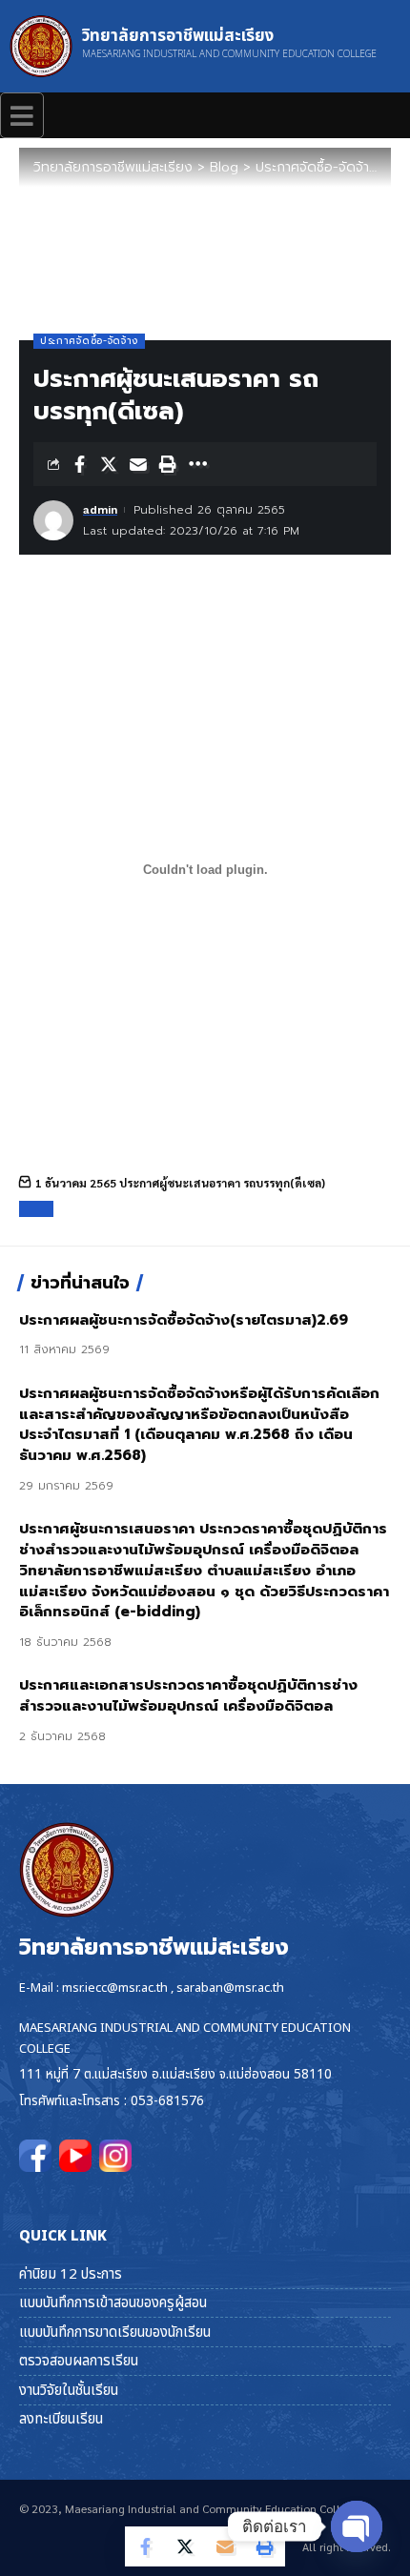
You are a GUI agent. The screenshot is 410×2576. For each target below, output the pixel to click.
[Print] (168, 464)
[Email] (138, 464)
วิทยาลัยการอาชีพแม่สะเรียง (178, 36)
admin (100, 510)
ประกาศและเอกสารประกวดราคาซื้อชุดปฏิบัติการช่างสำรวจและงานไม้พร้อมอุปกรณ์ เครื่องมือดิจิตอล (188, 1695)
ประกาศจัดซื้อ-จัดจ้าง (89, 341)
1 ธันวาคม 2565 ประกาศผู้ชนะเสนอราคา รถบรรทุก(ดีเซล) (180, 1183)
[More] (197, 464)
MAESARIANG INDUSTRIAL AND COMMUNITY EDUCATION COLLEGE (229, 54)
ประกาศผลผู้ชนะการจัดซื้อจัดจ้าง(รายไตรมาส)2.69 (184, 1320)
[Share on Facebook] (79, 464)
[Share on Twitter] (109, 464)
